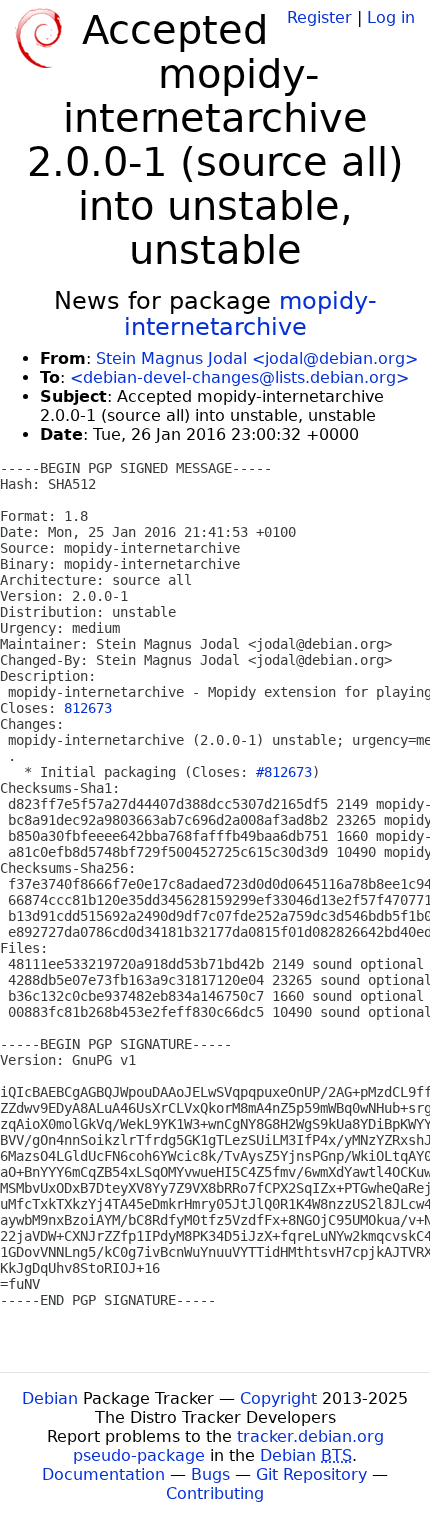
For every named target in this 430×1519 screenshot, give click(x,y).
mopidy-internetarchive (250, 314)
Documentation (103, 1474)
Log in (391, 17)
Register (319, 17)
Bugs (210, 1474)
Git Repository (311, 1474)
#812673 (284, 772)
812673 (88, 708)
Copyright (278, 1398)
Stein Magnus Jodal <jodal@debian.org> (257, 358)
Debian (50, 1398)
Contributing (215, 1493)
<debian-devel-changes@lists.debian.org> (239, 377)
